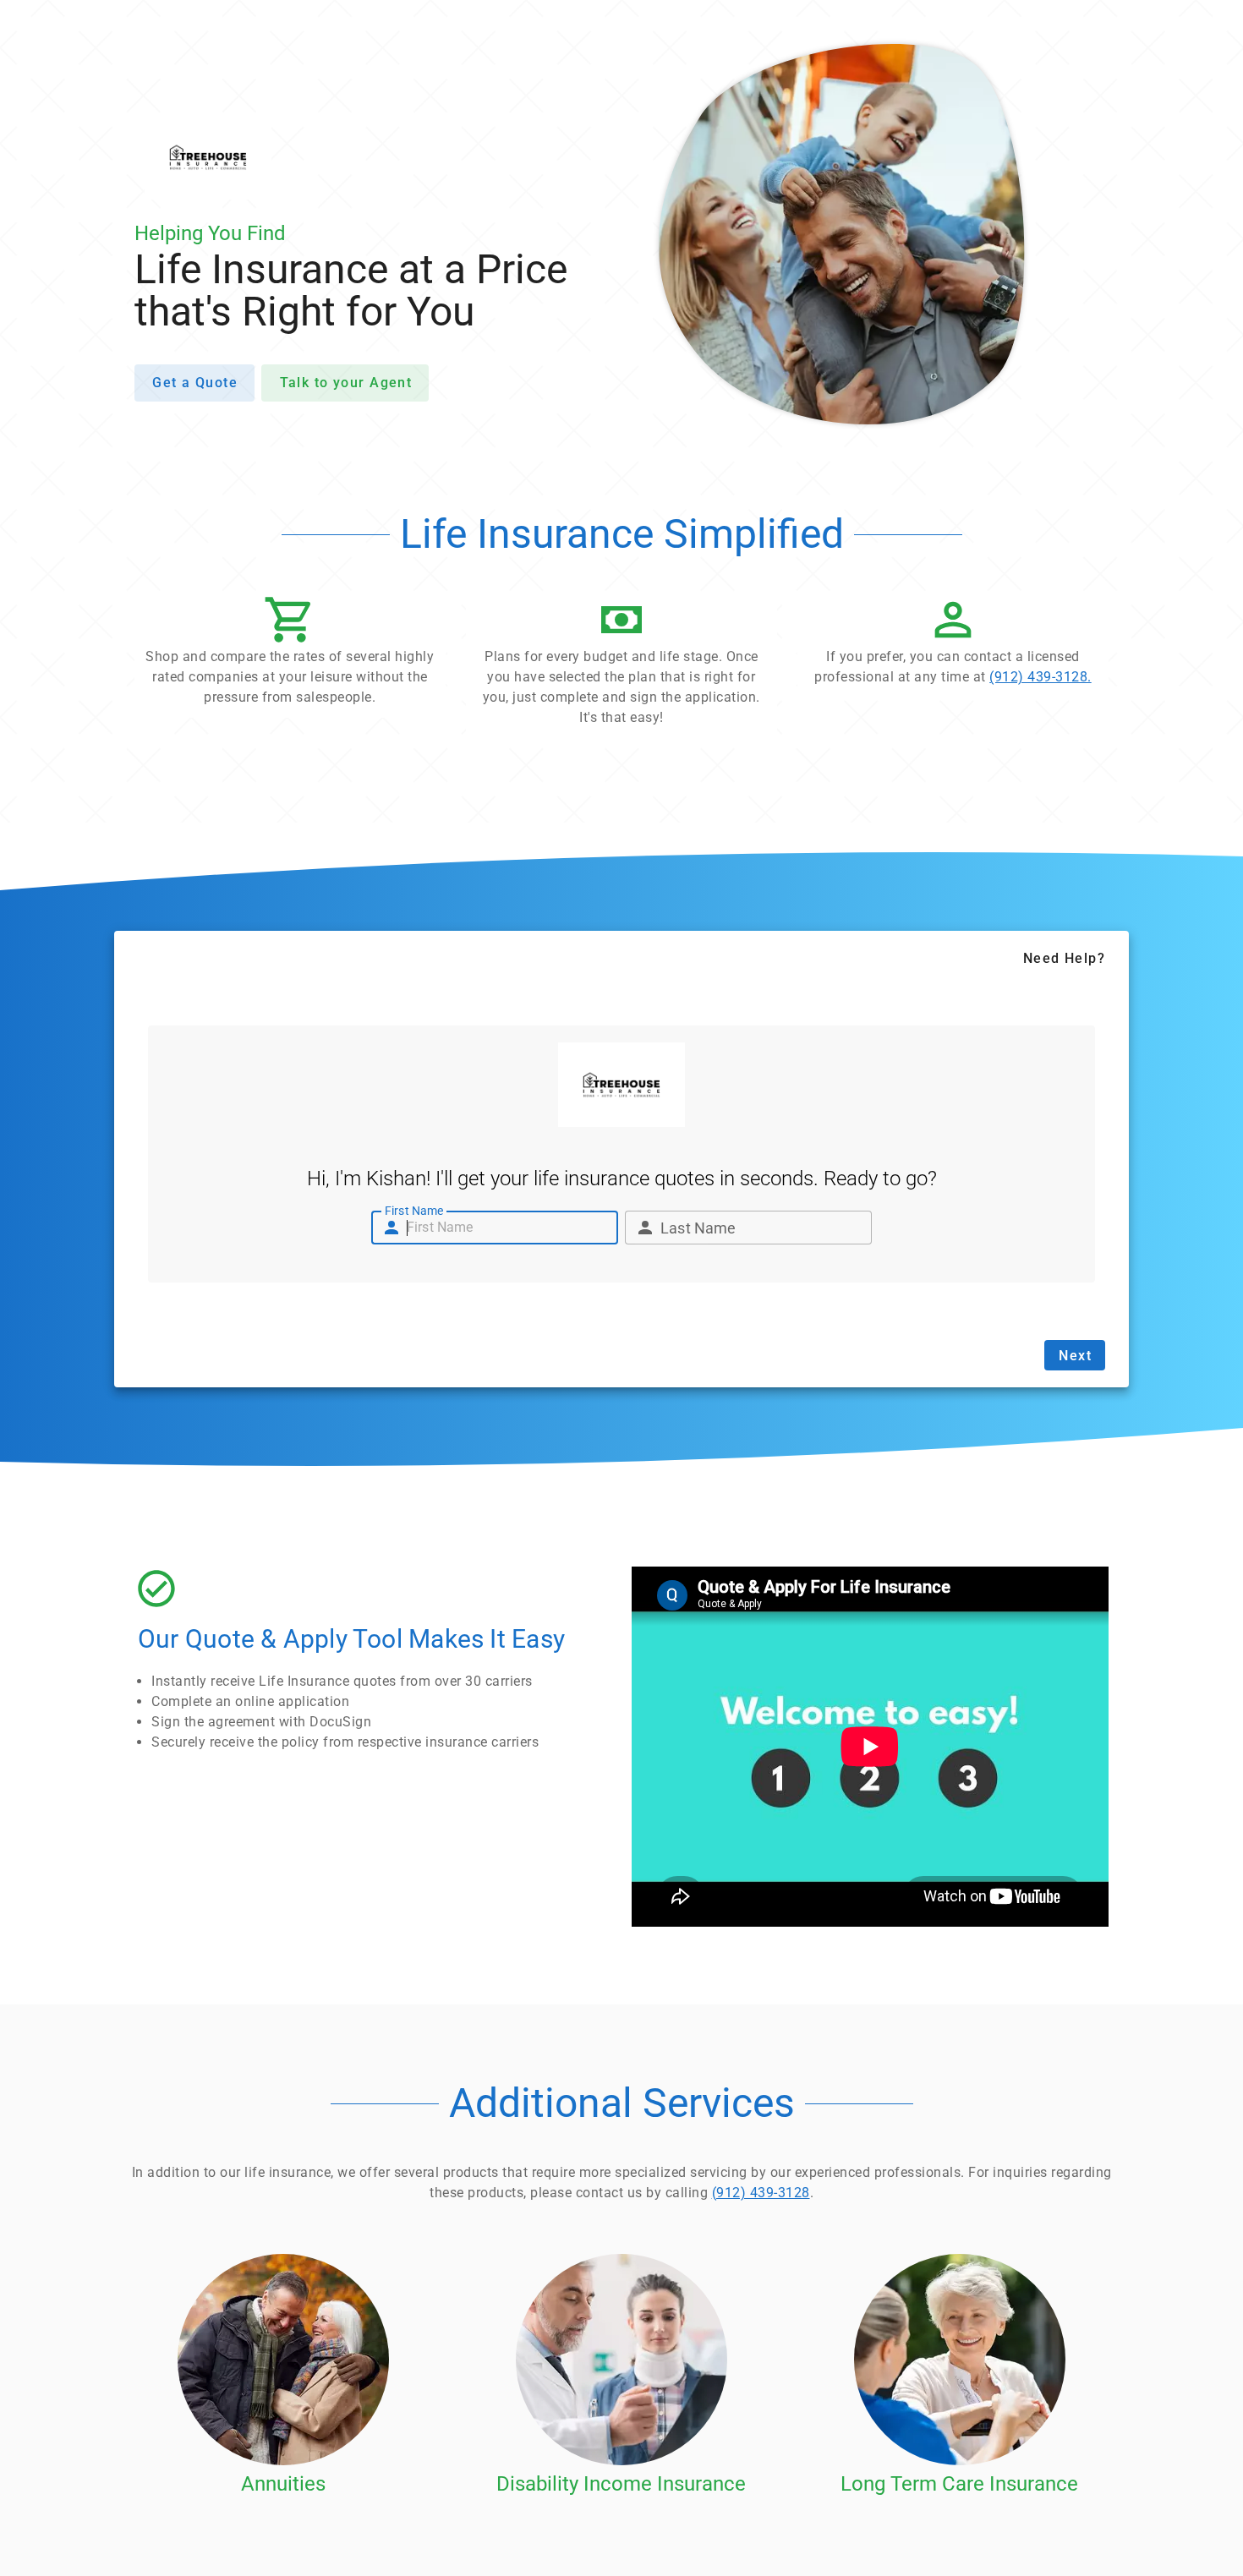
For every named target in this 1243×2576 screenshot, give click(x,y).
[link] (953, 645)
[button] (290, 655)
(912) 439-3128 (761, 2193)
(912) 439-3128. (1040, 677)
